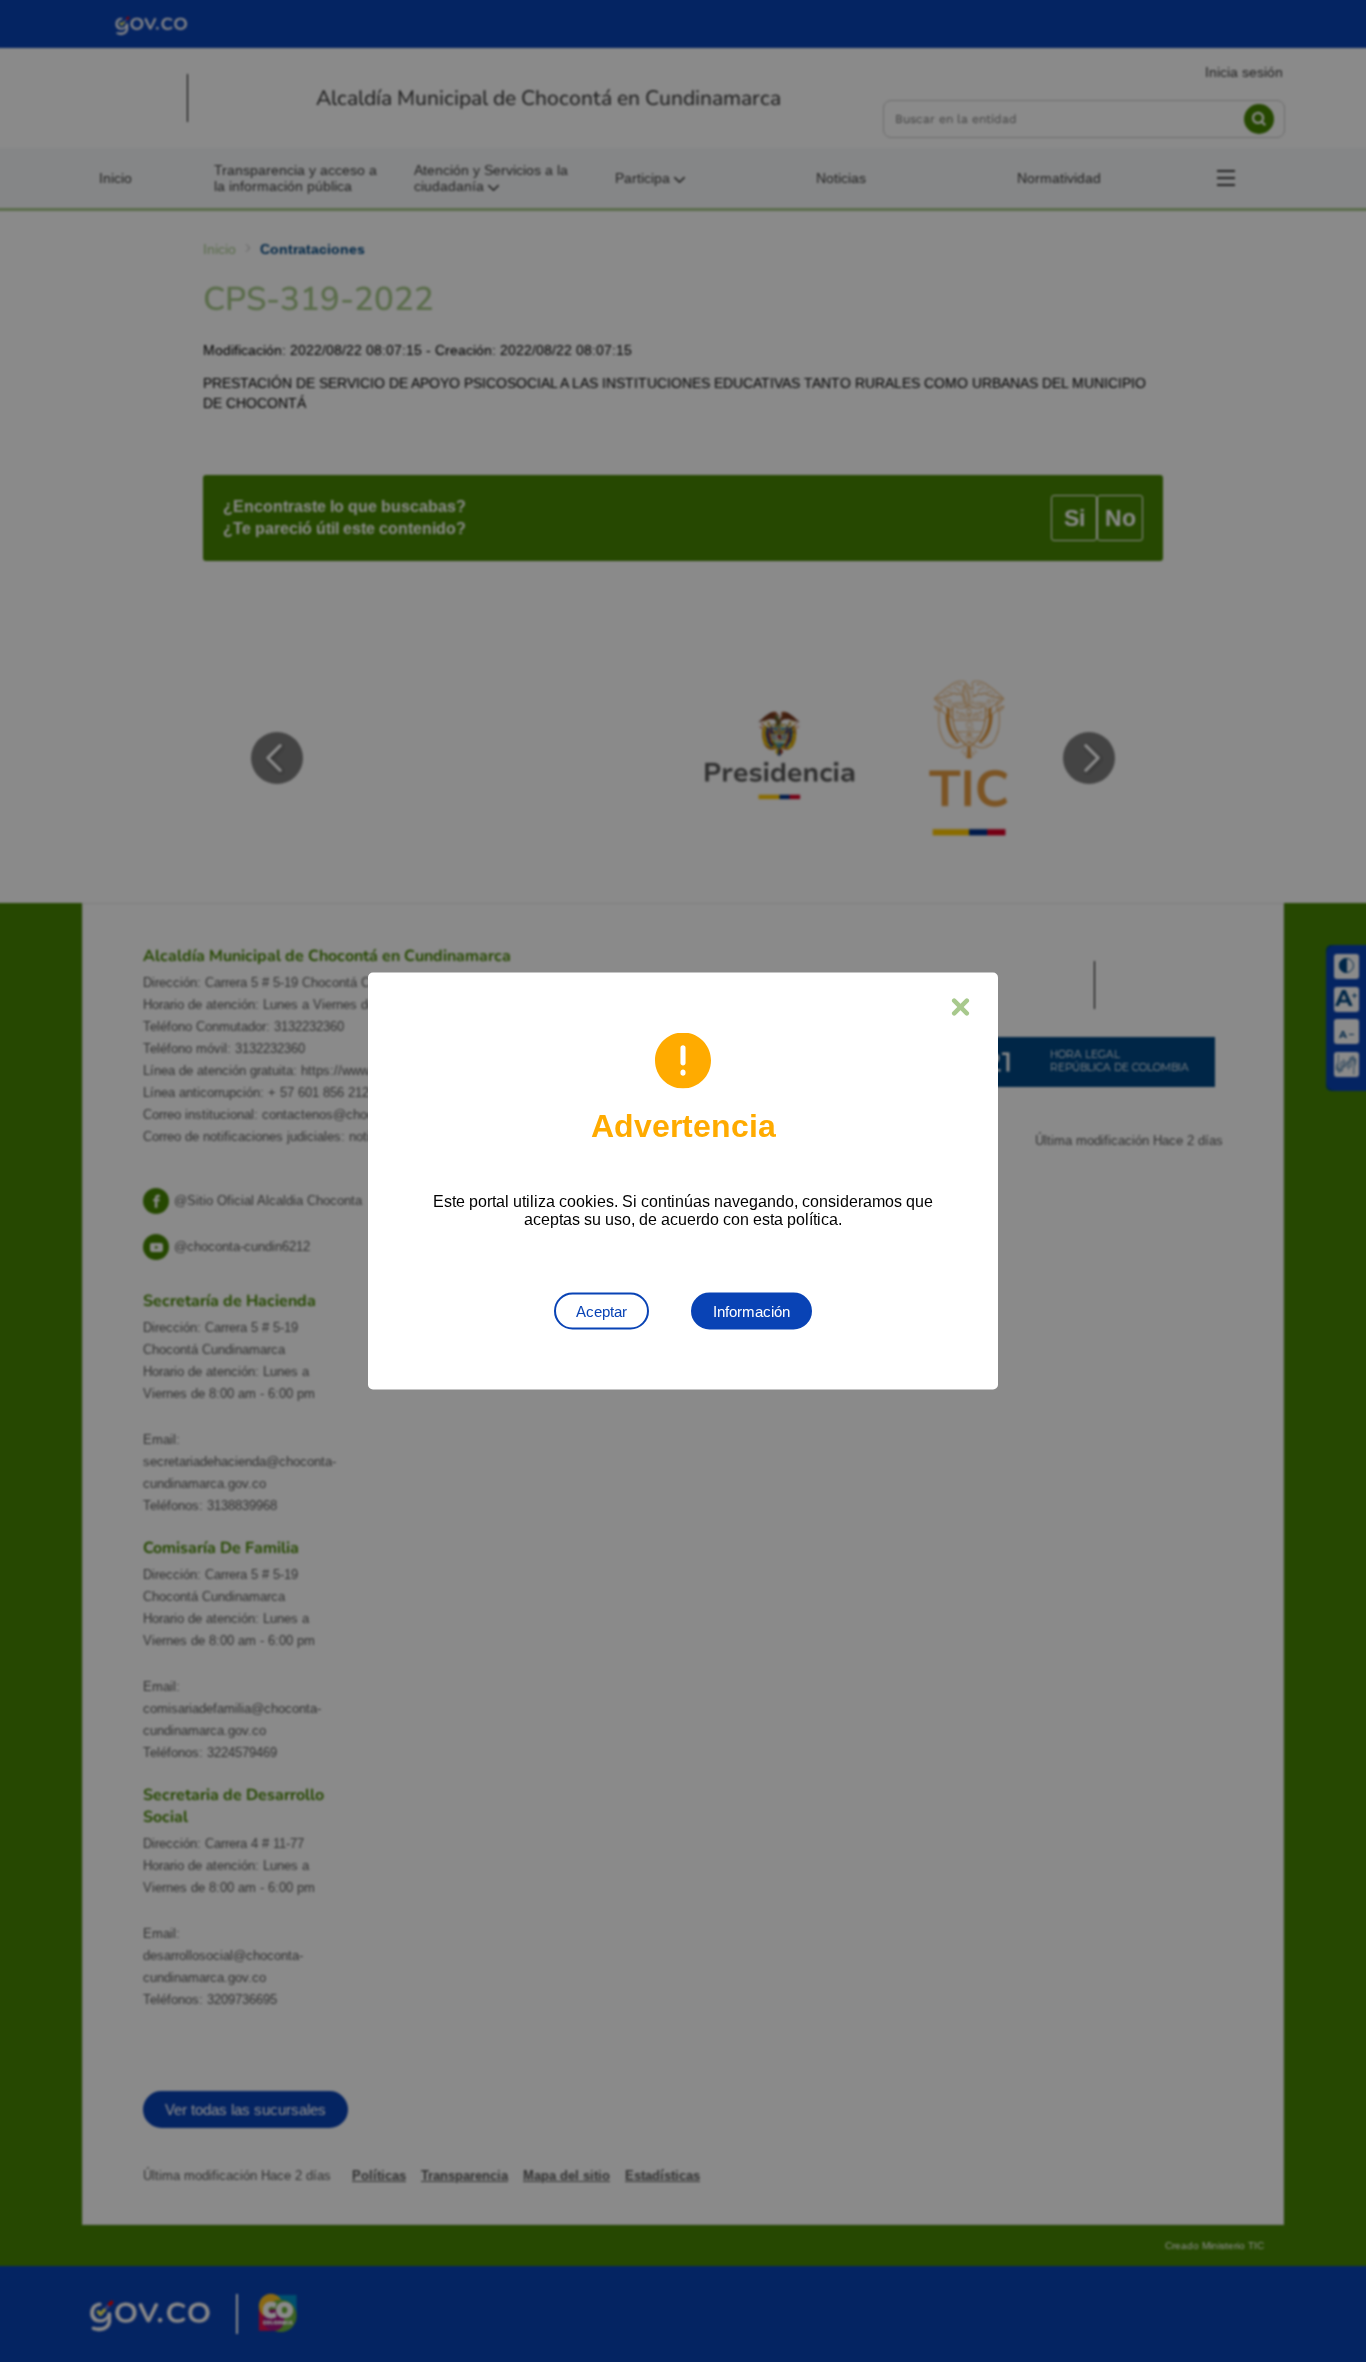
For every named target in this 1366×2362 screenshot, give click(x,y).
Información (751, 1311)
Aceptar (601, 1311)
